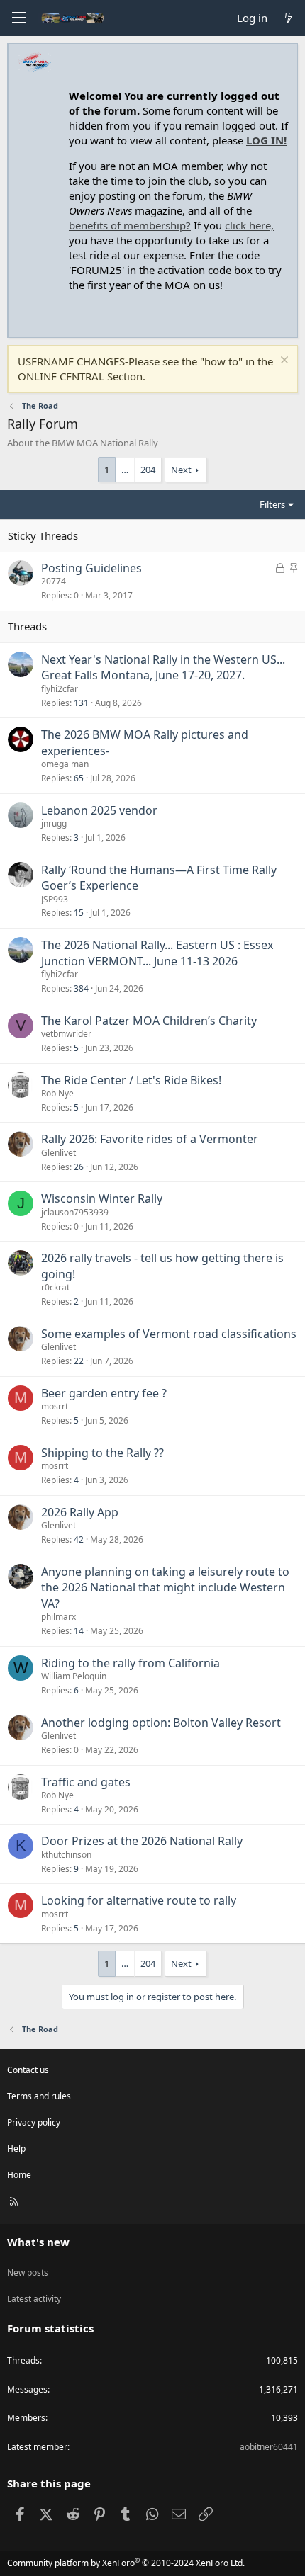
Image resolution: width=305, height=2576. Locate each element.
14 (79, 1631)
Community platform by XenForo (126, 2563)
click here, (249, 225)
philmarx (59, 1617)
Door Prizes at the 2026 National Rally (142, 1841)
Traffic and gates (86, 1782)
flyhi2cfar (60, 689)
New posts (28, 2273)
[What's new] (288, 18)
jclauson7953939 (75, 1212)
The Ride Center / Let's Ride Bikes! (131, 1080)
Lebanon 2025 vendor (99, 810)
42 (79, 1539)
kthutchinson (66, 1855)
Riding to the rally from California (131, 1663)
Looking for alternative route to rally (139, 1900)
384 (81, 988)
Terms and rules (39, 2096)
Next (181, 470)
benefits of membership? (130, 225)
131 (81, 703)
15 (79, 913)
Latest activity (34, 2299)
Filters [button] (272, 504)
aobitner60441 (269, 2447)
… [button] (125, 470)
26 (79, 1167)
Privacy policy (34, 2122)
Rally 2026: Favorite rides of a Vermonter (150, 1139)
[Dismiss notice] (283, 362)
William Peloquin (74, 1676)
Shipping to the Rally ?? (102, 1453)
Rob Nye (57, 1093)
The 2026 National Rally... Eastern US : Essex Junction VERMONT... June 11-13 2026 (157, 953)
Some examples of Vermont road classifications (169, 1334)
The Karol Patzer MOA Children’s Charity (149, 1021)
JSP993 (55, 899)
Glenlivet (59, 1153)
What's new (38, 2242)
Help (16, 2149)
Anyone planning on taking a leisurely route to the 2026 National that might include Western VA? (165, 1588)
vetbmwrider (66, 1034)
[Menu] (18, 18)
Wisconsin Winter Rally (102, 1198)
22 (79, 1361)
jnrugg (54, 823)
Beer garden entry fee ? (104, 1393)
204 (148, 470)
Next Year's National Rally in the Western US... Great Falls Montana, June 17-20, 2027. (163, 667)
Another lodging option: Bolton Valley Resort (161, 1723)
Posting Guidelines (91, 568)
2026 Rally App (80, 1512)
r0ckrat (55, 1287)
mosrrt (55, 1406)
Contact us (28, 2070)
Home (19, 2175)
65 (79, 778)
